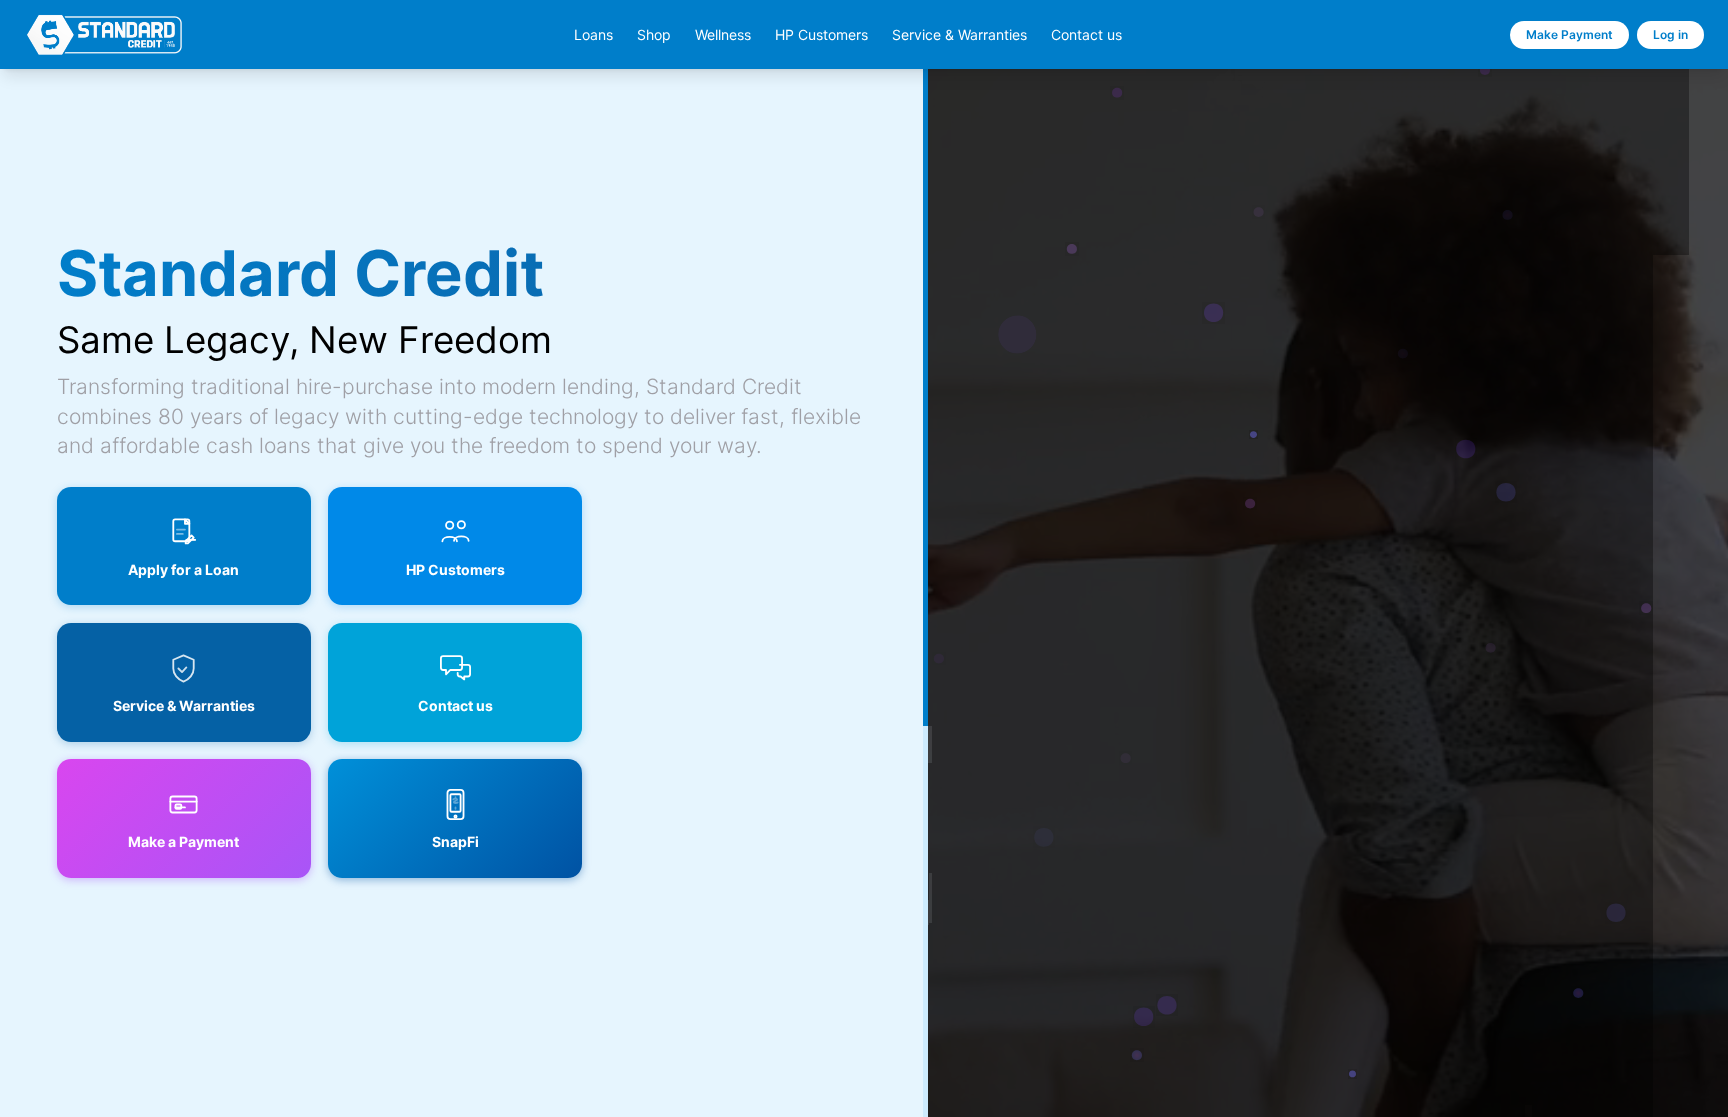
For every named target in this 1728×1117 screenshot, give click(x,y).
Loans (593, 35)
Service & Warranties (959, 35)
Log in (1670, 34)
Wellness (723, 35)
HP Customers (821, 35)
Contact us (1086, 35)
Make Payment (1569, 34)
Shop (654, 35)
